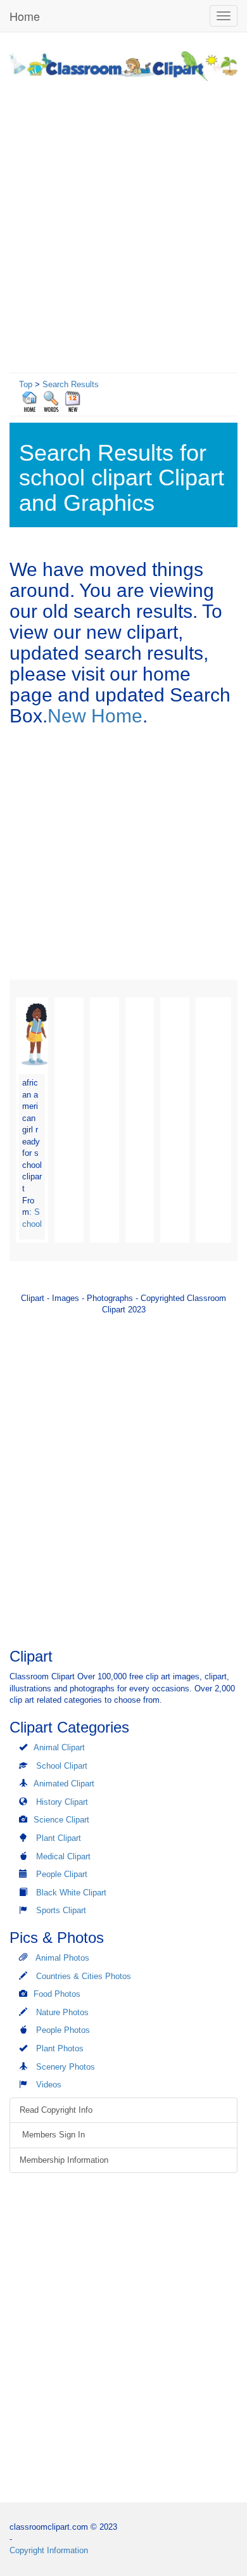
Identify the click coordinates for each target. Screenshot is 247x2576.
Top (26, 384)
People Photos (63, 2030)
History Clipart (62, 1802)
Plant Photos (60, 2048)
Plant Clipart (59, 1838)
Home (25, 16)
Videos (49, 2085)
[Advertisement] (123, 224)
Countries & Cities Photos (84, 1976)
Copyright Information (49, 2550)
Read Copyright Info (56, 2110)
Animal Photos (62, 1958)
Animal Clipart (59, 1747)
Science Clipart (61, 1820)
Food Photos (57, 1994)
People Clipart (62, 1874)
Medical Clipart (63, 1856)
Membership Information (64, 2160)
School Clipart (62, 1766)
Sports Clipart (61, 1910)
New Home (95, 716)
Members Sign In (52, 2135)
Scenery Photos (66, 2067)
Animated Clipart (64, 1784)
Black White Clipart (71, 1893)
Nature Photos (62, 2012)
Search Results (71, 384)
